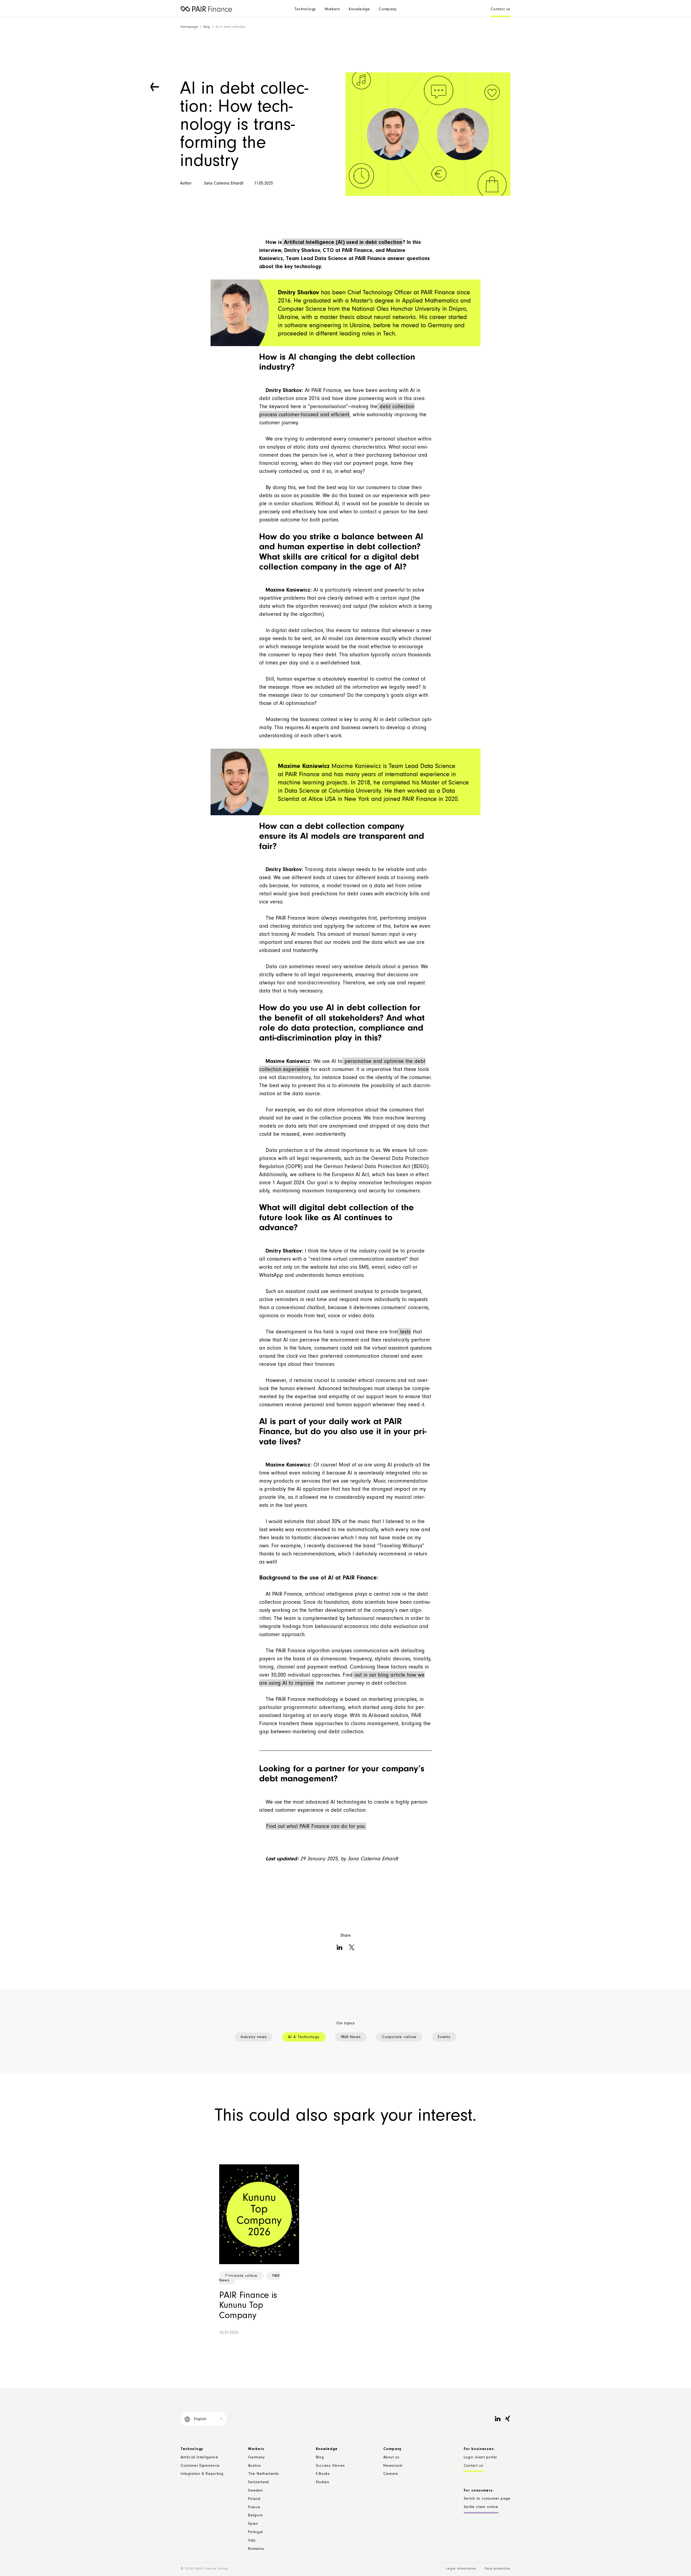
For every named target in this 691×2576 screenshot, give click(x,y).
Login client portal (480, 2458)
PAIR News (351, 2037)
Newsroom (393, 2466)
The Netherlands (263, 2474)
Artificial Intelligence (199, 2458)
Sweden (255, 2491)
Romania (256, 2549)
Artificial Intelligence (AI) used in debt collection (342, 243)
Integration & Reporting (202, 2474)
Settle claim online (481, 2507)
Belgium (255, 2516)
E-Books (323, 2474)
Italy (252, 2541)
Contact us (501, 10)
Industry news (254, 2037)
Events (444, 2037)
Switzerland (258, 2483)
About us (391, 2458)
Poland (254, 2499)
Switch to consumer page (487, 2499)
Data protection (498, 2569)
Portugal (255, 2533)
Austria (254, 2466)
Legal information (461, 2569)
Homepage (189, 27)
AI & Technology (304, 2037)
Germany (256, 2458)
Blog (207, 27)
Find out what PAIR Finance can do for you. (316, 1827)
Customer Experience (200, 2466)
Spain (253, 2524)
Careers (391, 2474)
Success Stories (330, 2466)
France (254, 2508)
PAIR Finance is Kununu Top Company (248, 2306)
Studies (323, 2483)
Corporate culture (399, 2037)
